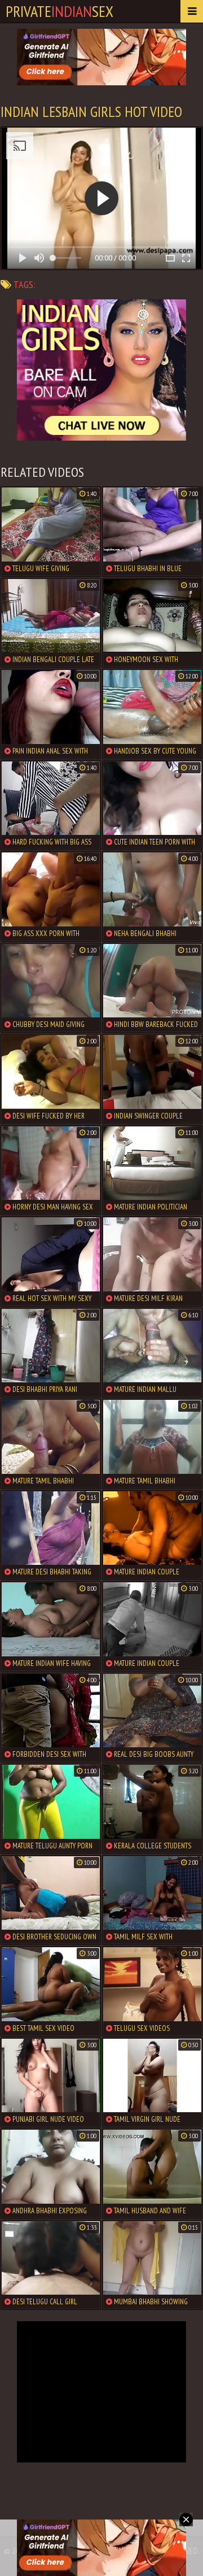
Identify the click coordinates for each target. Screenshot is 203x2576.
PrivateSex (59, 11)
